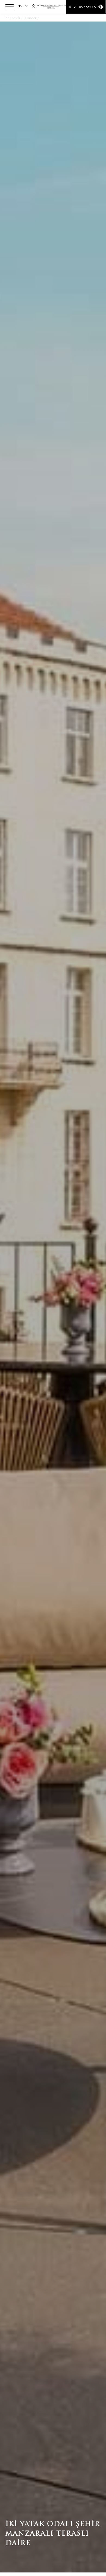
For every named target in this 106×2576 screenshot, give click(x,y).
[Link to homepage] (53, 7)
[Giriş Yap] (33, 6)
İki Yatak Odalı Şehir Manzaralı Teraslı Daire (73, 18)
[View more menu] (10, 8)
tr (20, 6)
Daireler (31, 18)
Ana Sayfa (13, 18)
